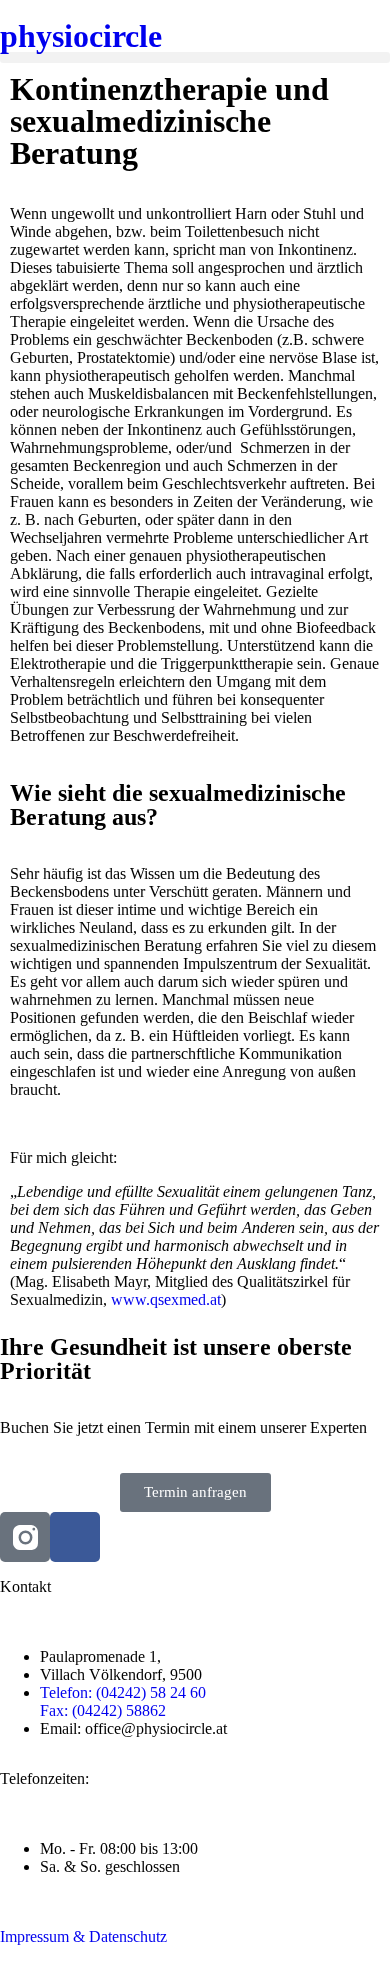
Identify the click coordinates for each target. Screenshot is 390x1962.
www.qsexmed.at (166, 1299)
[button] (195, 57)
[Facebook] (75, 1537)
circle (81, 36)
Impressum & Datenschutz (83, 1936)
